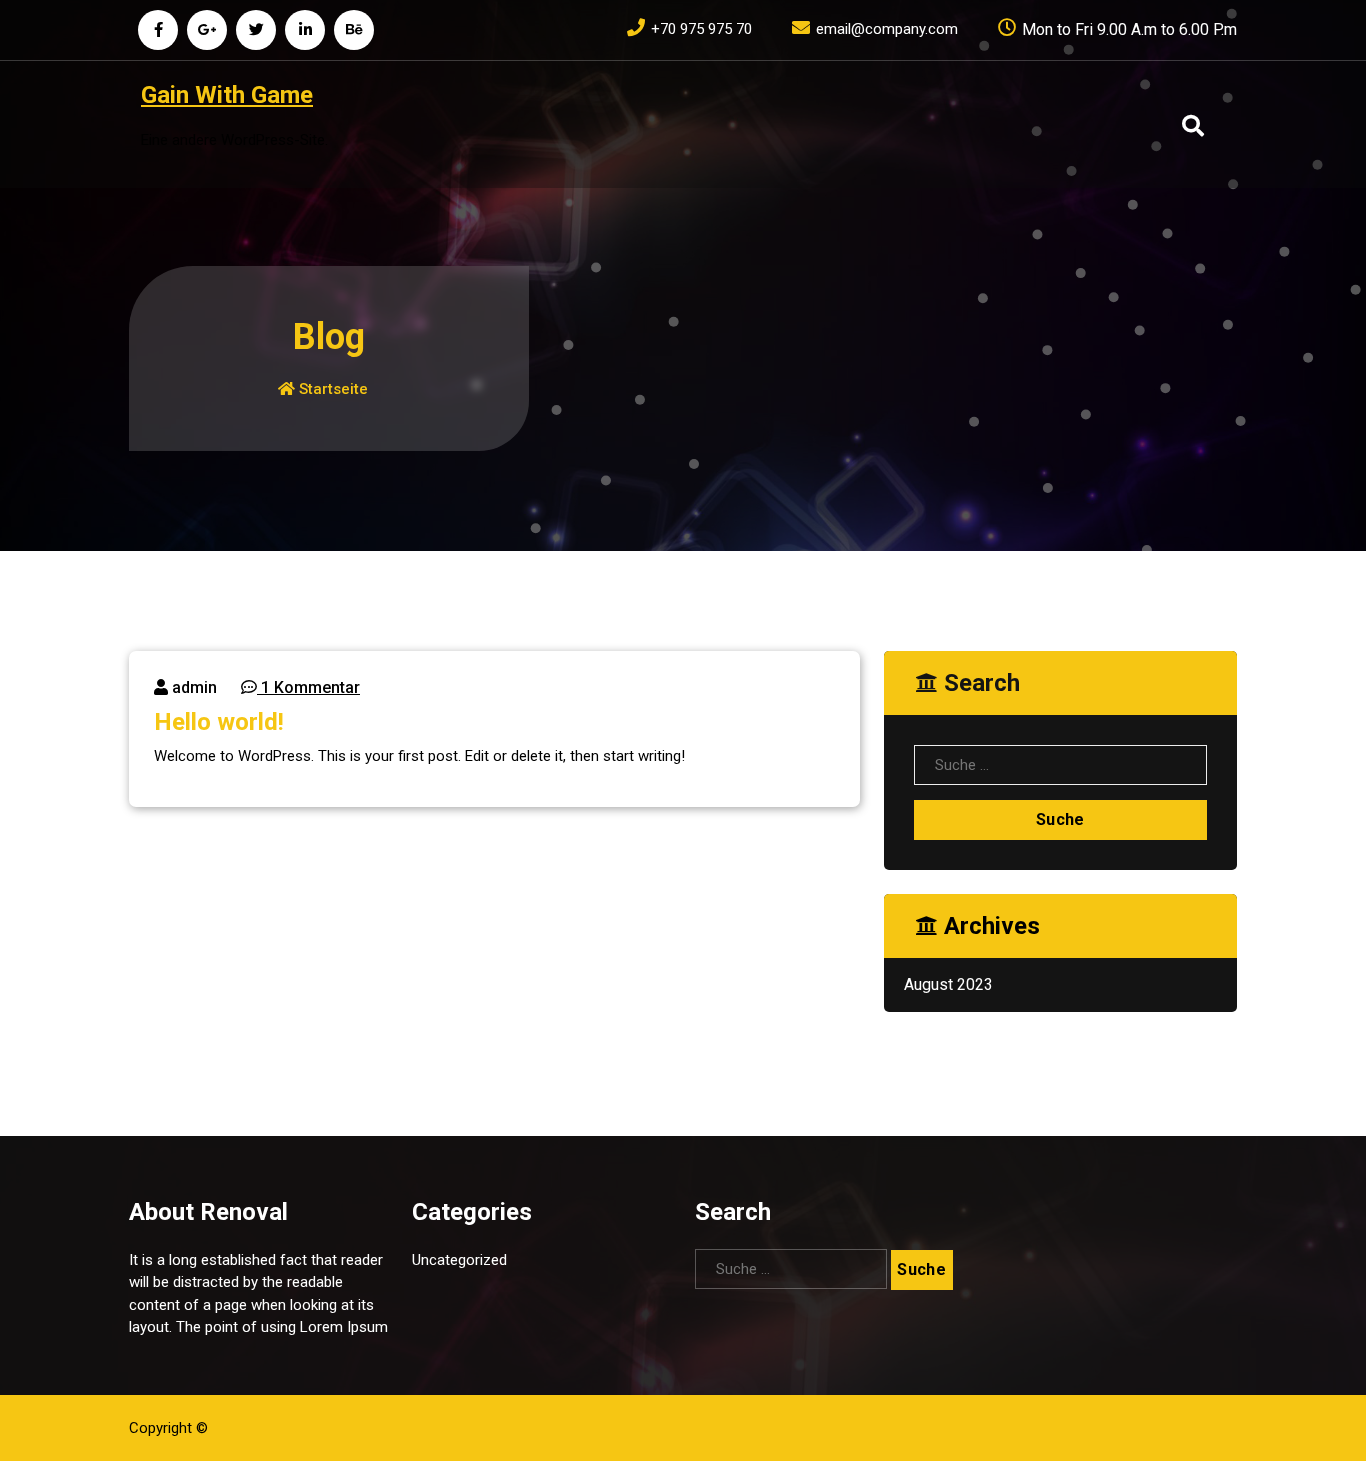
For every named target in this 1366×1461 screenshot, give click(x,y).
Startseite (331, 389)
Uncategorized (459, 1260)
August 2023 (948, 984)
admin (192, 687)
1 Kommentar (308, 687)
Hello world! (219, 722)
